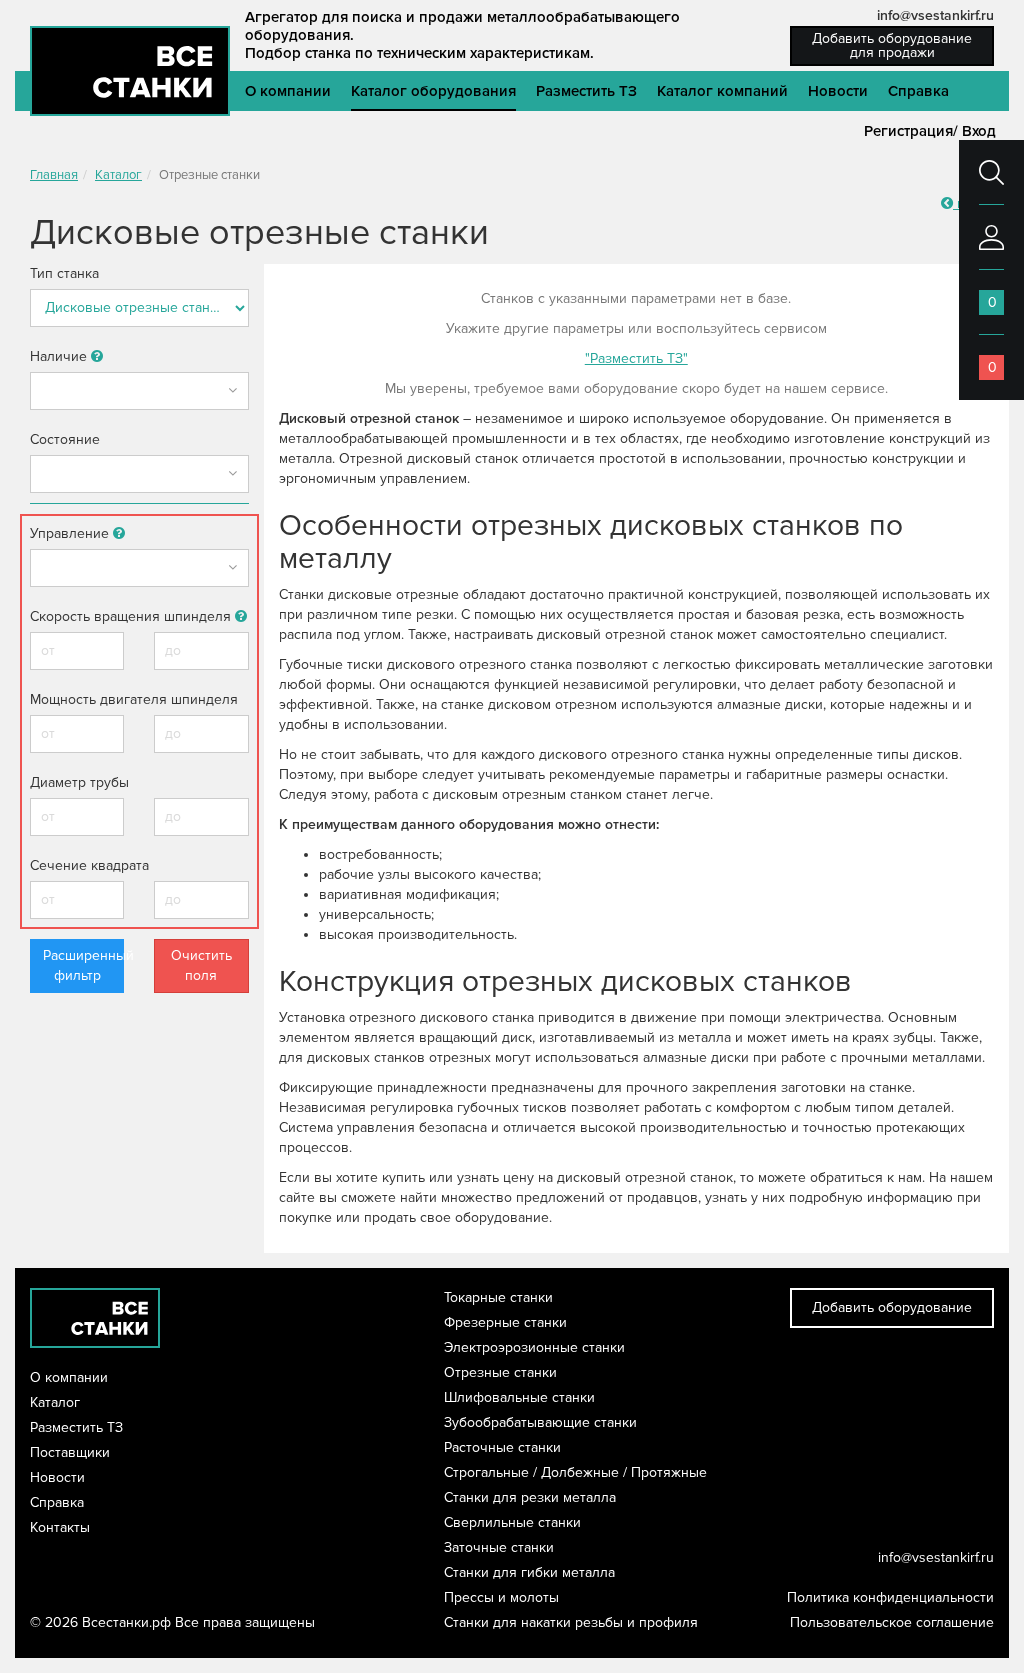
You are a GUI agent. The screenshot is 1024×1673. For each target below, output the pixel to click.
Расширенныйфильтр (83, 965)
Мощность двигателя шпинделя (134, 699)
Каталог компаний (722, 91)
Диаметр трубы (79, 782)
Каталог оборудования (433, 91)
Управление (71, 533)
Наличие (60, 356)
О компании (288, 91)
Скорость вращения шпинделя (132, 616)
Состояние (65, 439)
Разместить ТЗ (586, 91)
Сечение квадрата (89, 865)
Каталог (118, 175)
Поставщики (70, 1452)
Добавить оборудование (892, 1307)
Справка (918, 91)
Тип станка (64, 273)
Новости (838, 91)
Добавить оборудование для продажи (892, 45)
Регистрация (908, 131)
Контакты (60, 1527)
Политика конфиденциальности (890, 1597)
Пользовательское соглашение (892, 1622)
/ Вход (974, 131)
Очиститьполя (201, 965)
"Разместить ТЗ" (636, 358)
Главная (54, 175)
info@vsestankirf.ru (935, 15)
